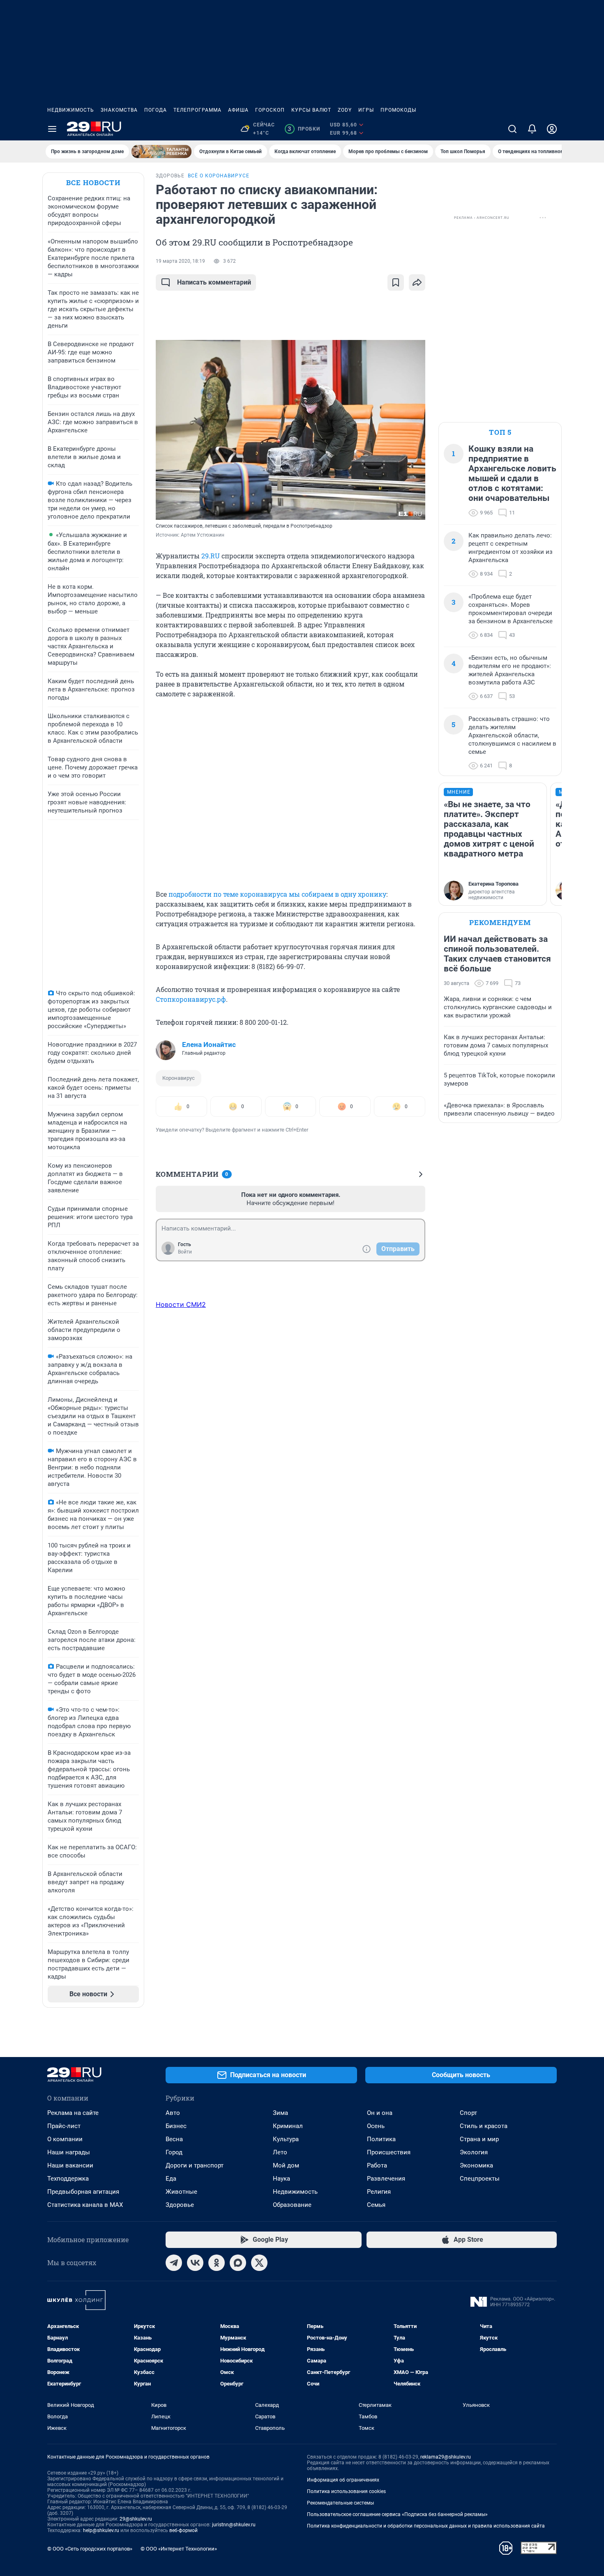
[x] (259, 2263)
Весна (174, 2139)
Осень (376, 2126)
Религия (379, 2192)
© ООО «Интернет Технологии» (179, 2549)
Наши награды (69, 2152)
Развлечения (386, 2179)
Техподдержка (68, 2179)
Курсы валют (311, 110)
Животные (181, 2192)
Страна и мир (479, 2139)
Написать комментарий (214, 282)
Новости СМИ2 (181, 1304)
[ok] (217, 2263)
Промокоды (398, 110)
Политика (381, 2139)
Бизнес (176, 2126)
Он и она (380, 2113)
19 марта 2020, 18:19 (180, 261)
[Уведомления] (532, 129)
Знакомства (119, 110)
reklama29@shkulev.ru (446, 2457)
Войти (185, 1252)
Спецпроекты (480, 2179)
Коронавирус (179, 1078)
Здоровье (180, 2205)
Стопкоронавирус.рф (191, 999)
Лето (280, 2152)
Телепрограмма (197, 110)
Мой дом (286, 2165)
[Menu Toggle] (52, 129)
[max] (238, 2263)
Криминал (288, 2126)
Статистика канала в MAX (85, 2205)
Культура (286, 2139)
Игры (366, 110)
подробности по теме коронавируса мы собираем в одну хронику (277, 894)
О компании (65, 2139)
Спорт (468, 2113)
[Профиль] (552, 129)
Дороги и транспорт (195, 2165)
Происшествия (389, 2152)
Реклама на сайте (73, 2113)
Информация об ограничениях (343, 2480)
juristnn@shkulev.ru (234, 2525)
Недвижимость (71, 110)
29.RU (211, 556)
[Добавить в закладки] (396, 282)
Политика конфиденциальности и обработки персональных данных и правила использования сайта (426, 2526)
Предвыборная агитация (83, 2192)
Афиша (238, 110)
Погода (156, 110)
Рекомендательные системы (340, 2503)
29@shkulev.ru (136, 2519)
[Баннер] (161, 152)
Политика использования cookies (346, 2491)
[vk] (195, 2263)
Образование (292, 2205)
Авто (173, 2113)
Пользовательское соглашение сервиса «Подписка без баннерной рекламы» (397, 2514)
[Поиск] (512, 129)
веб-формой (183, 2530)
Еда (171, 2179)
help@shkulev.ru (101, 2530)
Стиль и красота (484, 2126)
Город (174, 2152)
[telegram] (174, 2263)
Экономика (476, 2165)
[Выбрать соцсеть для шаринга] (417, 282)
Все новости (93, 183)
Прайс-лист (64, 2126)
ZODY (345, 110)
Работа (377, 2165)
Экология (474, 2152)
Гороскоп (270, 110)
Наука (281, 2179)
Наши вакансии (70, 2165)
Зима (280, 2113)
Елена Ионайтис (209, 1045)
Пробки (304, 129)
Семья (376, 2205)
